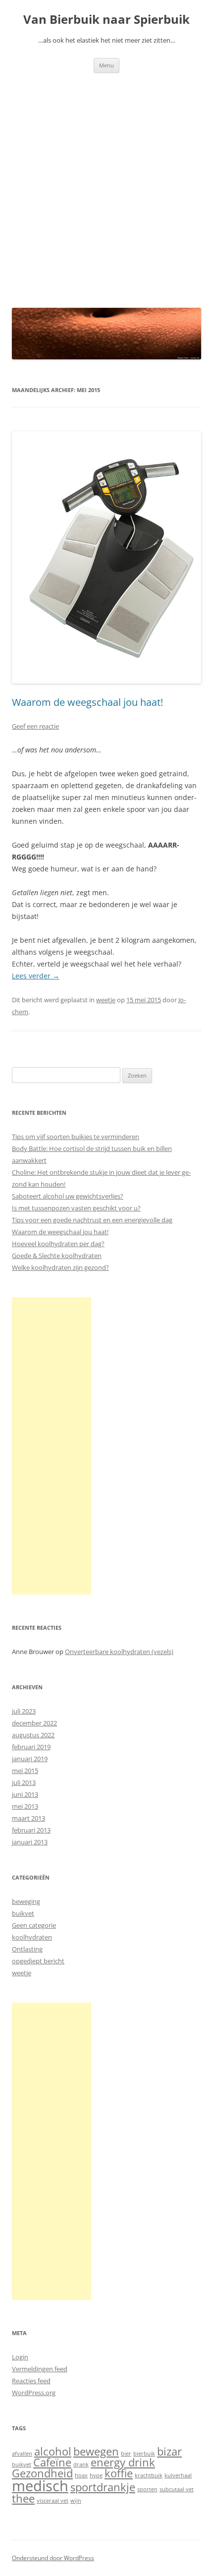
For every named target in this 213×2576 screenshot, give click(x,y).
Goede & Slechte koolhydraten (57, 1256)
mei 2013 (25, 1806)
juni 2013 (25, 1794)
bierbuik (144, 2454)
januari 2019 (30, 1759)
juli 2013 (24, 1782)
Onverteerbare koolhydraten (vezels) (119, 1652)
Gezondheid (42, 2473)
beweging (26, 1901)
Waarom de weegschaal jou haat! (87, 702)
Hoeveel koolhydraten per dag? (58, 1244)
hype (96, 2475)
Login (20, 2357)
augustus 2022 (33, 1735)
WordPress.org (34, 2393)
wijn (76, 2501)
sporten (147, 2489)
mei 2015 (25, 1771)
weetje (106, 1000)
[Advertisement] (106, 184)
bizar (169, 2451)
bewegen (96, 2451)
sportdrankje (103, 2487)
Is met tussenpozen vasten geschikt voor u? (76, 1208)
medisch (40, 2486)
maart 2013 (28, 1818)
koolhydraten (32, 1937)
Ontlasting (27, 1949)
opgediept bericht (38, 1961)
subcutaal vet (177, 2489)
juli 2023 (24, 1711)
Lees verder (36, 976)
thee (23, 2498)
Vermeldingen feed (40, 2369)
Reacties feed (31, 2381)
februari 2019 (31, 1747)
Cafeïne (52, 2462)
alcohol (53, 2451)
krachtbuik (149, 2475)
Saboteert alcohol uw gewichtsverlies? (68, 1196)
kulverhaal (178, 2475)
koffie (119, 2473)
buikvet (23, 1913)
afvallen (22, 2454)
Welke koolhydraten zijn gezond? (60, 1267)
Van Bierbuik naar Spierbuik (106, 20)
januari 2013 (30, 1842)
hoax (81, 2475)
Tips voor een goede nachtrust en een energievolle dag (92, 1220)
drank (81, 2464)
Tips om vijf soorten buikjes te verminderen (76, 1137)
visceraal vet (53, 2501)
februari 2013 (31, 1830)
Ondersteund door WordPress (53, 2558)
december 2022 (34, 1723)
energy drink (123, 2462)
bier (126, 2454)
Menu (106, 65)
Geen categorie (34, 1925)
